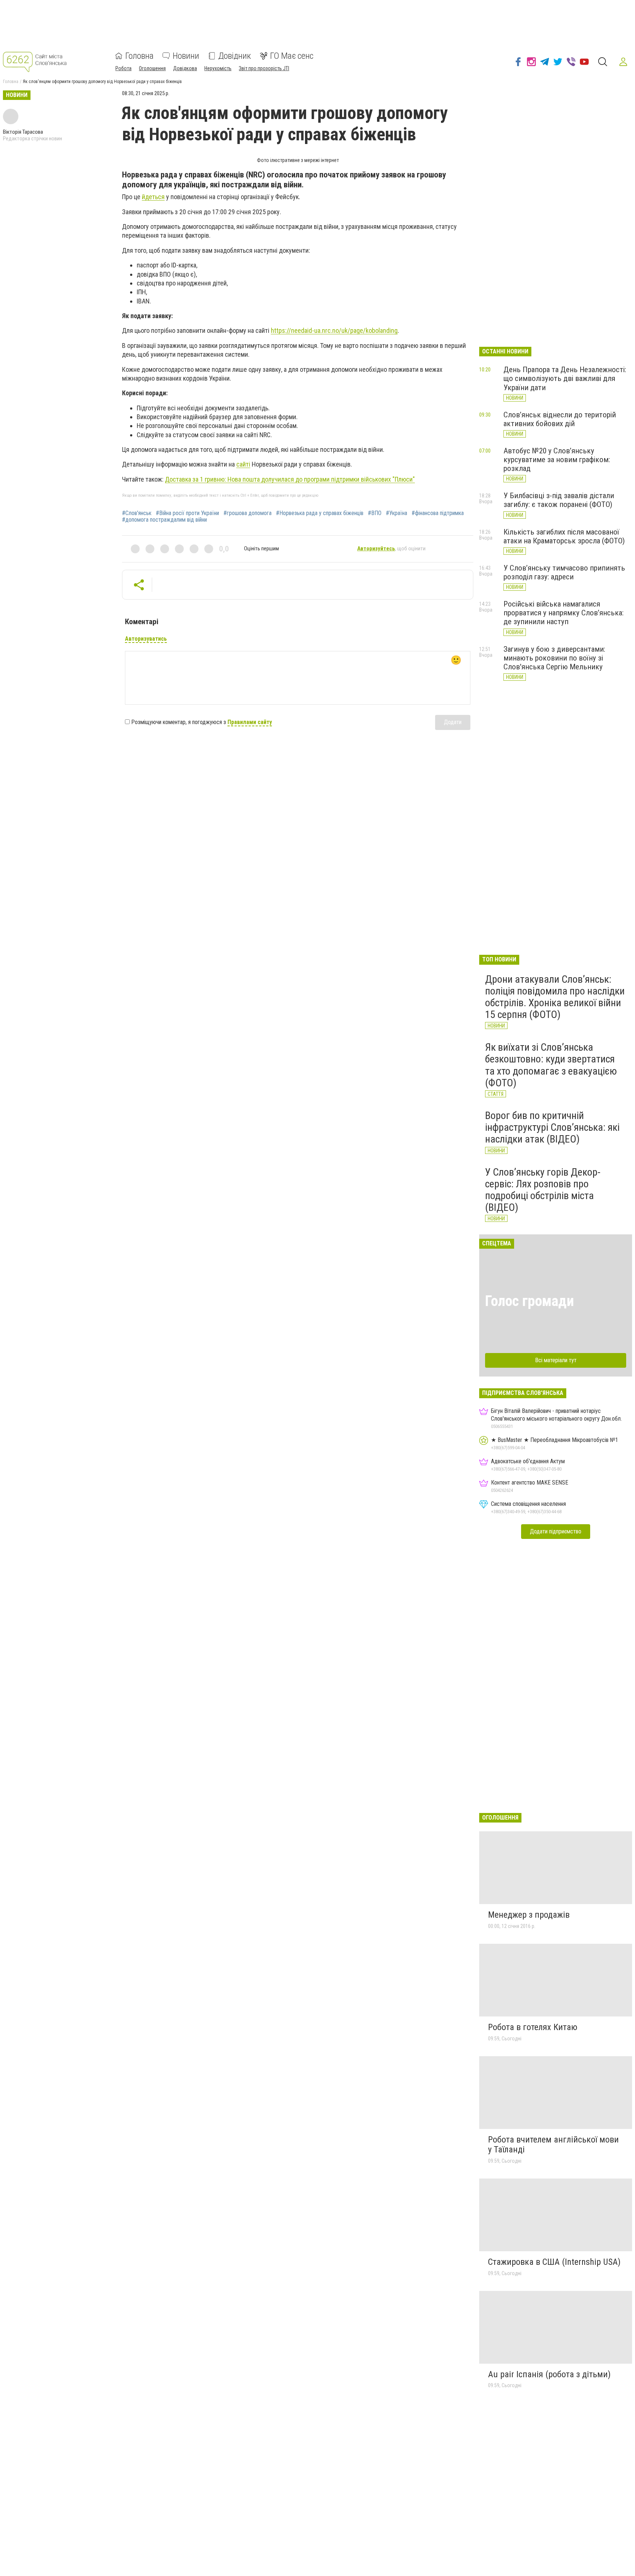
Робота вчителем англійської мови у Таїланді (553, 2145)
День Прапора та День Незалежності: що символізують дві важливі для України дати (565, 378)
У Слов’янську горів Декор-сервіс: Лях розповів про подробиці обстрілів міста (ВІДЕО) (543, 1190)
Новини (186, 56)
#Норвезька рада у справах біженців (320, 513)
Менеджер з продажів (529, 1915)
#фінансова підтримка (438, 513)
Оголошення (152, 68)
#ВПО (375, 513)
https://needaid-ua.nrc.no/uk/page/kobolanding (334, 330)
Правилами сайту (250, 722)
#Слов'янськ (137, 513)
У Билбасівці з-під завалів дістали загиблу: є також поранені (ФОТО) (559, 500)
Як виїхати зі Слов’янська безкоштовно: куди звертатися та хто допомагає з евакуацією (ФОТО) (551, 1065)
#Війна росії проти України (187, 513)
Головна (139, 56)
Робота (123, 68)
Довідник (235, 56)
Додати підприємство (556, 1531)
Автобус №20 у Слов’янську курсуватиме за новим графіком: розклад (557, 460)
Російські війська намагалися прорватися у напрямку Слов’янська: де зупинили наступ (564, 613)
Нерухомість (218, 68)
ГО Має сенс (292, 56)
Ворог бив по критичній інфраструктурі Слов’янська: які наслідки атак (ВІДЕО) (552, 1127)
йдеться (153, 197)
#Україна (397, 513)
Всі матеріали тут (556, 1360)
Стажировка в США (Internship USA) (554, 2262)
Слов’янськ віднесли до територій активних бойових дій (560, 419)
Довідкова (185, 68)
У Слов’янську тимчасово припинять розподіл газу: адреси (564, 572)
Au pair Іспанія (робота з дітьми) (549, 2374)
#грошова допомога (247, 513)
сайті (243, 464)
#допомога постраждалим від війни (164, 520)
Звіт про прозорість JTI (264, 68)
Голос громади (530, 1301)
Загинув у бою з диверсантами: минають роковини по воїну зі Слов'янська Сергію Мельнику (554, 658)
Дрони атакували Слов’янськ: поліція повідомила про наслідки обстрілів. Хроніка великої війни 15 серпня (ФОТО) (555, 997)
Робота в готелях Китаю (533, 2027)
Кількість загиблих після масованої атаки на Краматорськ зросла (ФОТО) (564, 536)
